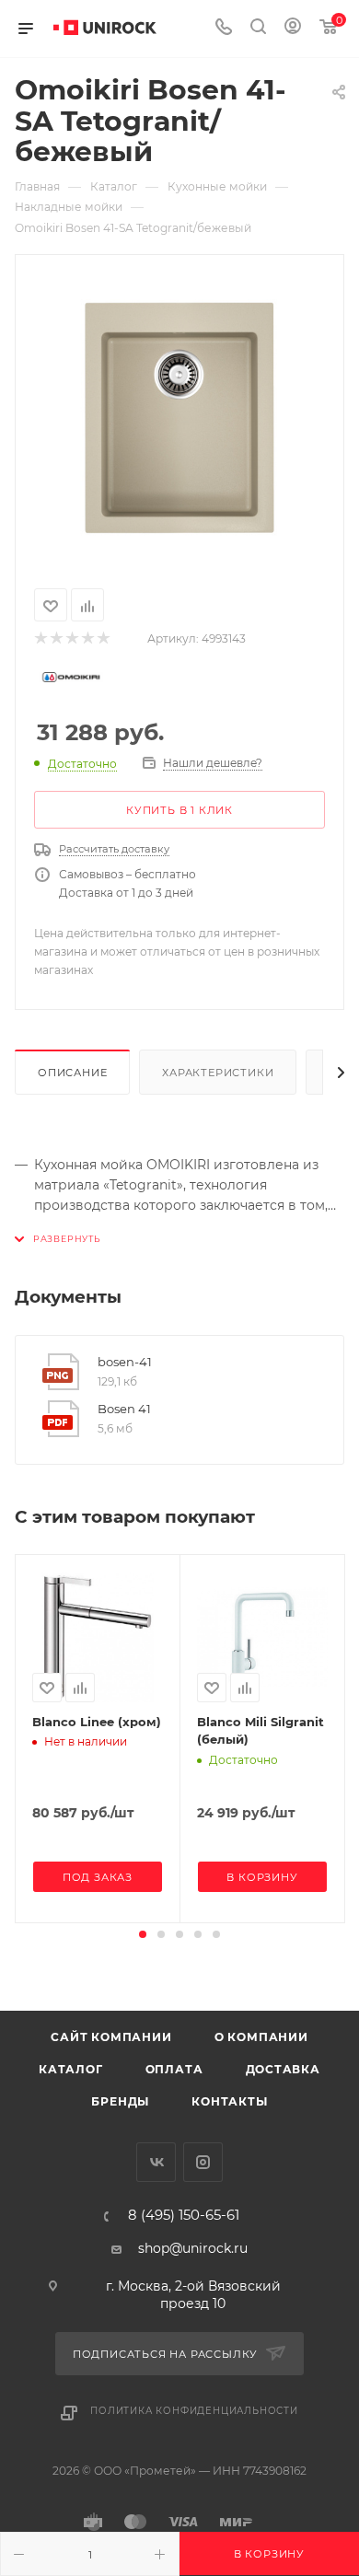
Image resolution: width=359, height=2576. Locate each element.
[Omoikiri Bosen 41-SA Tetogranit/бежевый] (179, 418)
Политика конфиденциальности (194, 2411)
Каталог (71, 2069)
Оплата (174, 2069)
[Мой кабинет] (293, 29)
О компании (261, 2037)
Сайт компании (111, 2037)
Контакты (229, 2101)
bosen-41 (125, 1362)
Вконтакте (156, 2162)
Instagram (203, 2162)
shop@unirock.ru (193, 2248)
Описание (72, 1073)
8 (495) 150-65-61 (184, 2216)
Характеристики (218, 1073)
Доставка (283, 2069)
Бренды (120, 2101)
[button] (143, 1934)
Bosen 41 (124, 1409)
